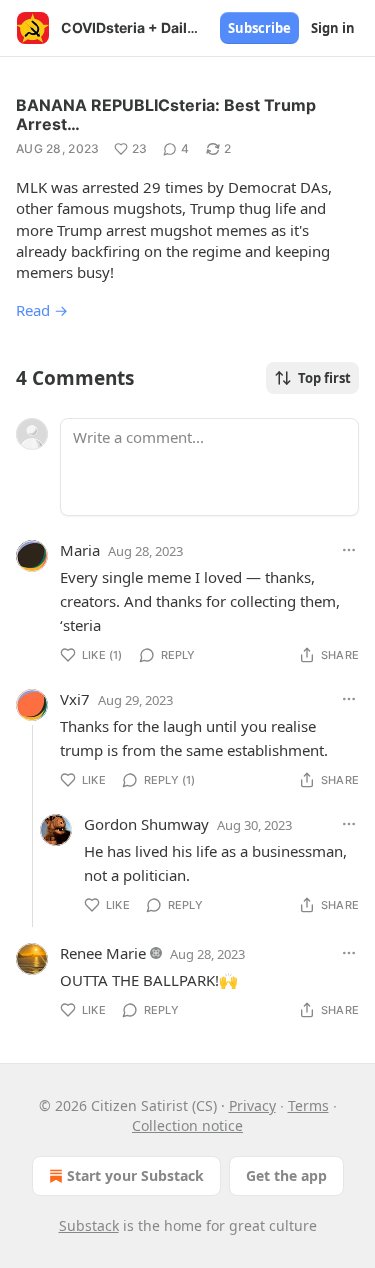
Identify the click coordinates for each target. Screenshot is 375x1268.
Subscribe (259, 28)
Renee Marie (103, 953)
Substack (89, 1225)
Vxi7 (75, 699)
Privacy (252, 1105)
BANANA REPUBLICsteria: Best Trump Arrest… (166, 114)
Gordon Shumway (146, 824)
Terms (308, 1105)
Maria (80, 550)
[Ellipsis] (349, 550)
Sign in (333, 28)
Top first (324, 378)
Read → (42, 310)
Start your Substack (135, 1175)
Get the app (286, 1175)
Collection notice (187, 1125)
